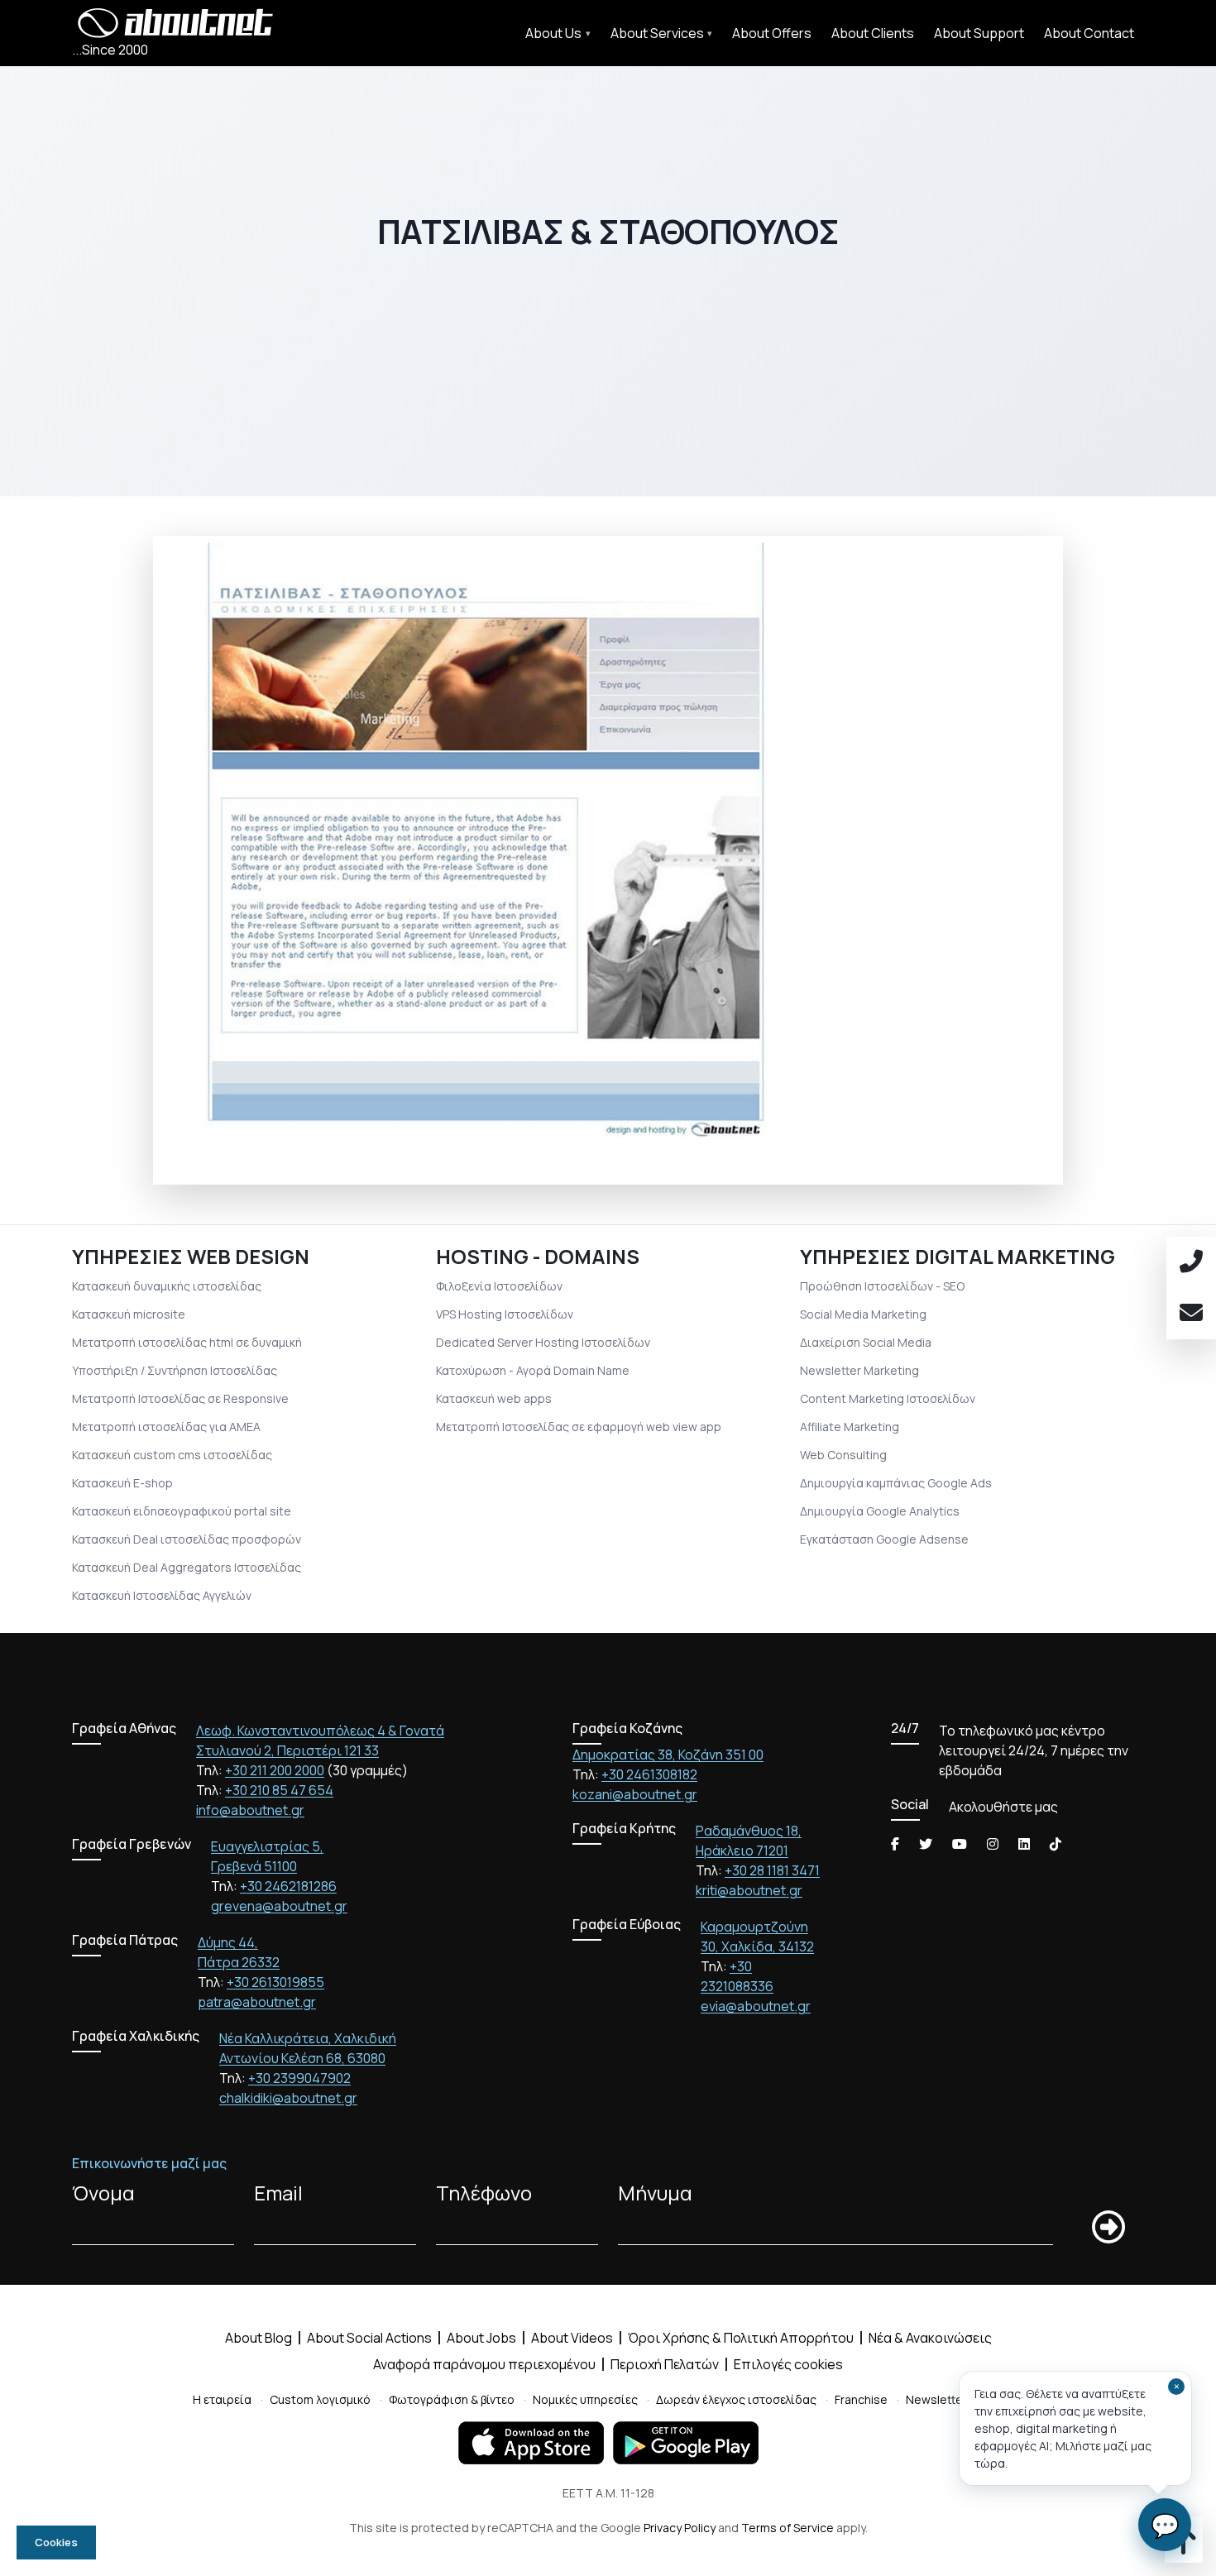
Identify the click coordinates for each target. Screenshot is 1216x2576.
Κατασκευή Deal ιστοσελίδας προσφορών (187, 1539)
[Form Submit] (1108, 2227)
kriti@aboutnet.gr (749, 1890)
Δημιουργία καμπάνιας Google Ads (896, 1483)
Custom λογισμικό (320, 2399)
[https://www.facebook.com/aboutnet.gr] (895, 1844)
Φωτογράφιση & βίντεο (452, 2399)
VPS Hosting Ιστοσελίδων (505, 1314)
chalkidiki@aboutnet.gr (288, 2098)
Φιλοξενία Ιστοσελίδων (499, 1286)
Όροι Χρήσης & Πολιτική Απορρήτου (741, 2338)
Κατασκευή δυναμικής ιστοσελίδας (167, 1286)
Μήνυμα (655, 2193)
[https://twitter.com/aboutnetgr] (926, 1844)
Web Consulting (843, 1455)
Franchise (861, 2399)
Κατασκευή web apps (494, 1398)
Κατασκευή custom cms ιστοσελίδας (172, 1455)
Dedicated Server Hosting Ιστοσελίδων (543, 1342)
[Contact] (1191, 1314)
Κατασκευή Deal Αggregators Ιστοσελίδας (187, 1567)
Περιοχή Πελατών (665, 2364)
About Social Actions (369, 2338)
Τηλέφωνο (484, 2193)
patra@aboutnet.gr (257, 2002)
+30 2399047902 (299, 2078)
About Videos (572, 2338)
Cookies (56, 2542)
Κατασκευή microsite (129, 1314)
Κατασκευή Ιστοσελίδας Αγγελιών (162, 1595)
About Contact (1089, 33)
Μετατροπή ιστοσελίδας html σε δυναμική (187, 1342)
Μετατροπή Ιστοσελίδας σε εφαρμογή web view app (579, 1427)
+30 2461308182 (649, 1774)
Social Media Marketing (863, 1314)
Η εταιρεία (222, 2399)
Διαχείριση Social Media (866, 1342)
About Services (657, 33)
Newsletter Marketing (859, 1370)
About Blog (259, 2338)
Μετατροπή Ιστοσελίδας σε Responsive (180, 1398)
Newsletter (936, 2399)
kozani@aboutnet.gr (635, 1794)
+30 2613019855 (275, 1982)
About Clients (873, 33)
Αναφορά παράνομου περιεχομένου (484, 2364)
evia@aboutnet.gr (756, 2006)
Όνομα (103, 2193)
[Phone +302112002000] (1191, 1262)
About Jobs (481, 2338)
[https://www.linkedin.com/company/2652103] (1024, 1844)
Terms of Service (788, 2528)
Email (278, 2193)
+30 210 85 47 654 (279, 1790)
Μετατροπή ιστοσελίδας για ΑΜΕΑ (166, 1427)
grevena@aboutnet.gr (279, 1906)
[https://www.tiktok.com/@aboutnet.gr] (1056, 1844)
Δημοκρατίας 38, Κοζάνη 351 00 (668, 1755)
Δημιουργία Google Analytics (880, 1511)
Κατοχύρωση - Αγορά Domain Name (533, 1370)
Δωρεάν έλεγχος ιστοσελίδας (736, 2399)
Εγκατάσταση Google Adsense (884, 1539)
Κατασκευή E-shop (122, 1483)
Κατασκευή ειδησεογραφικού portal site (182, 1511)
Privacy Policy (680, 2528)
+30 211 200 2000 (275, 1770)
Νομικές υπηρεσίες (585, 2399)
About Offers (772, 33)
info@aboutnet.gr (250, 1810)
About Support (979, 33)
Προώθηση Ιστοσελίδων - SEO (882, 1286)
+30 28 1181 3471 (772, 1870)
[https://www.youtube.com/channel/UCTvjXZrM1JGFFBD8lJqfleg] (960, 1844)
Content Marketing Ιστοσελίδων (888, 1398)
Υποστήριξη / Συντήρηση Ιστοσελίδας (175, 1370)
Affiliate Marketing (850, 1427)
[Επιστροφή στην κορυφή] (1184, 2547)
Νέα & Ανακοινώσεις (930, 2338)
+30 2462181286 (288, 1886)
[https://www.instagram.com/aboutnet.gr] (993, 1844)
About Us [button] (553, 33)
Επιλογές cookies (788, 2364)
